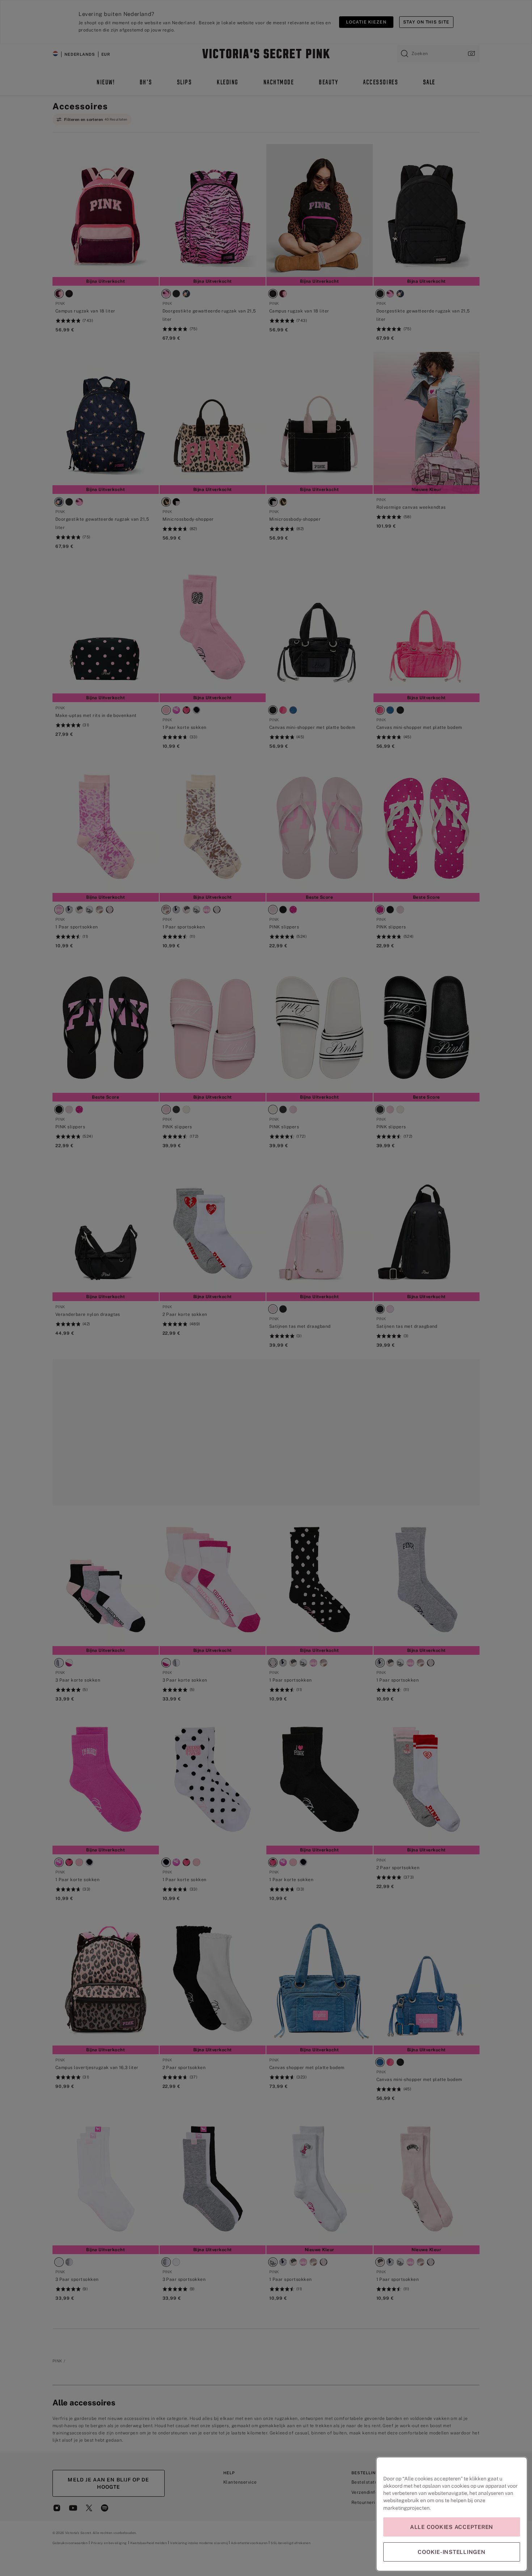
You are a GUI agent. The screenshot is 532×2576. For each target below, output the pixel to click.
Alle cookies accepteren (452, 2527)
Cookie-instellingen (451, 2552)
